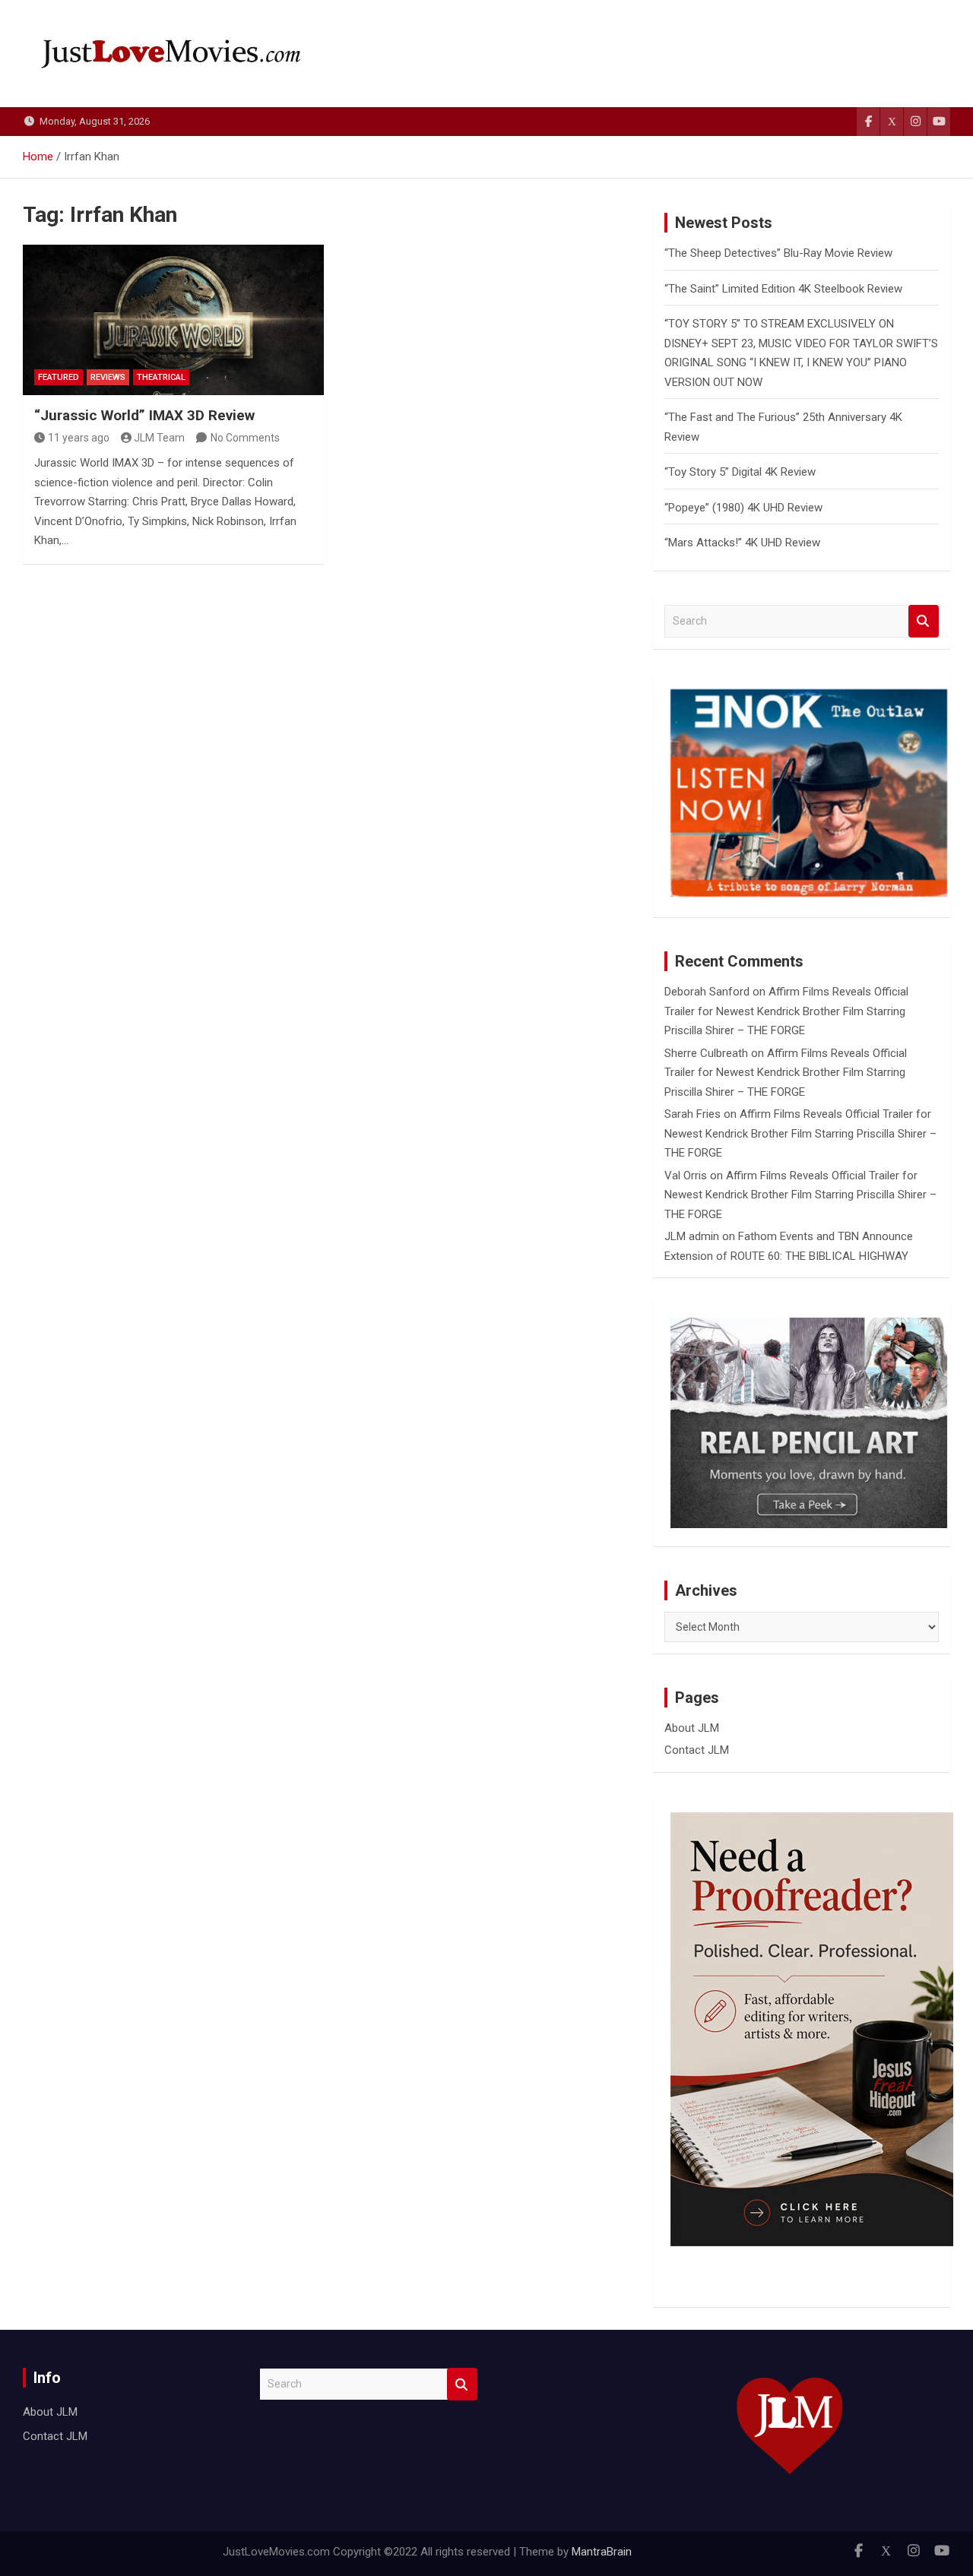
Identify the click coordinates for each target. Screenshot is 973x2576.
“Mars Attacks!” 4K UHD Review (742, 543)
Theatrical (161, 377)
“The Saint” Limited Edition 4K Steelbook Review (783, 289)
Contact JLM (697, 1750)
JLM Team (159, 438)
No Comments (245, 438)
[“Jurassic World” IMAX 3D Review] (173, 320)
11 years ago (79, 438)
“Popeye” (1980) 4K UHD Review (743, 508)
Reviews (108, 377)
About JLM (692, 1728)
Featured (59, 377)
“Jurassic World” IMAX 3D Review (144, 415)
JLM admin (692, 1236)
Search (924, 621)
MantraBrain (602, 2552)
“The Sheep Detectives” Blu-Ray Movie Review (778, 253)
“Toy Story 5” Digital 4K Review (740, 472)
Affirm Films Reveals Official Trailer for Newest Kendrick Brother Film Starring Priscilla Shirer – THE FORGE (786, 1011)
